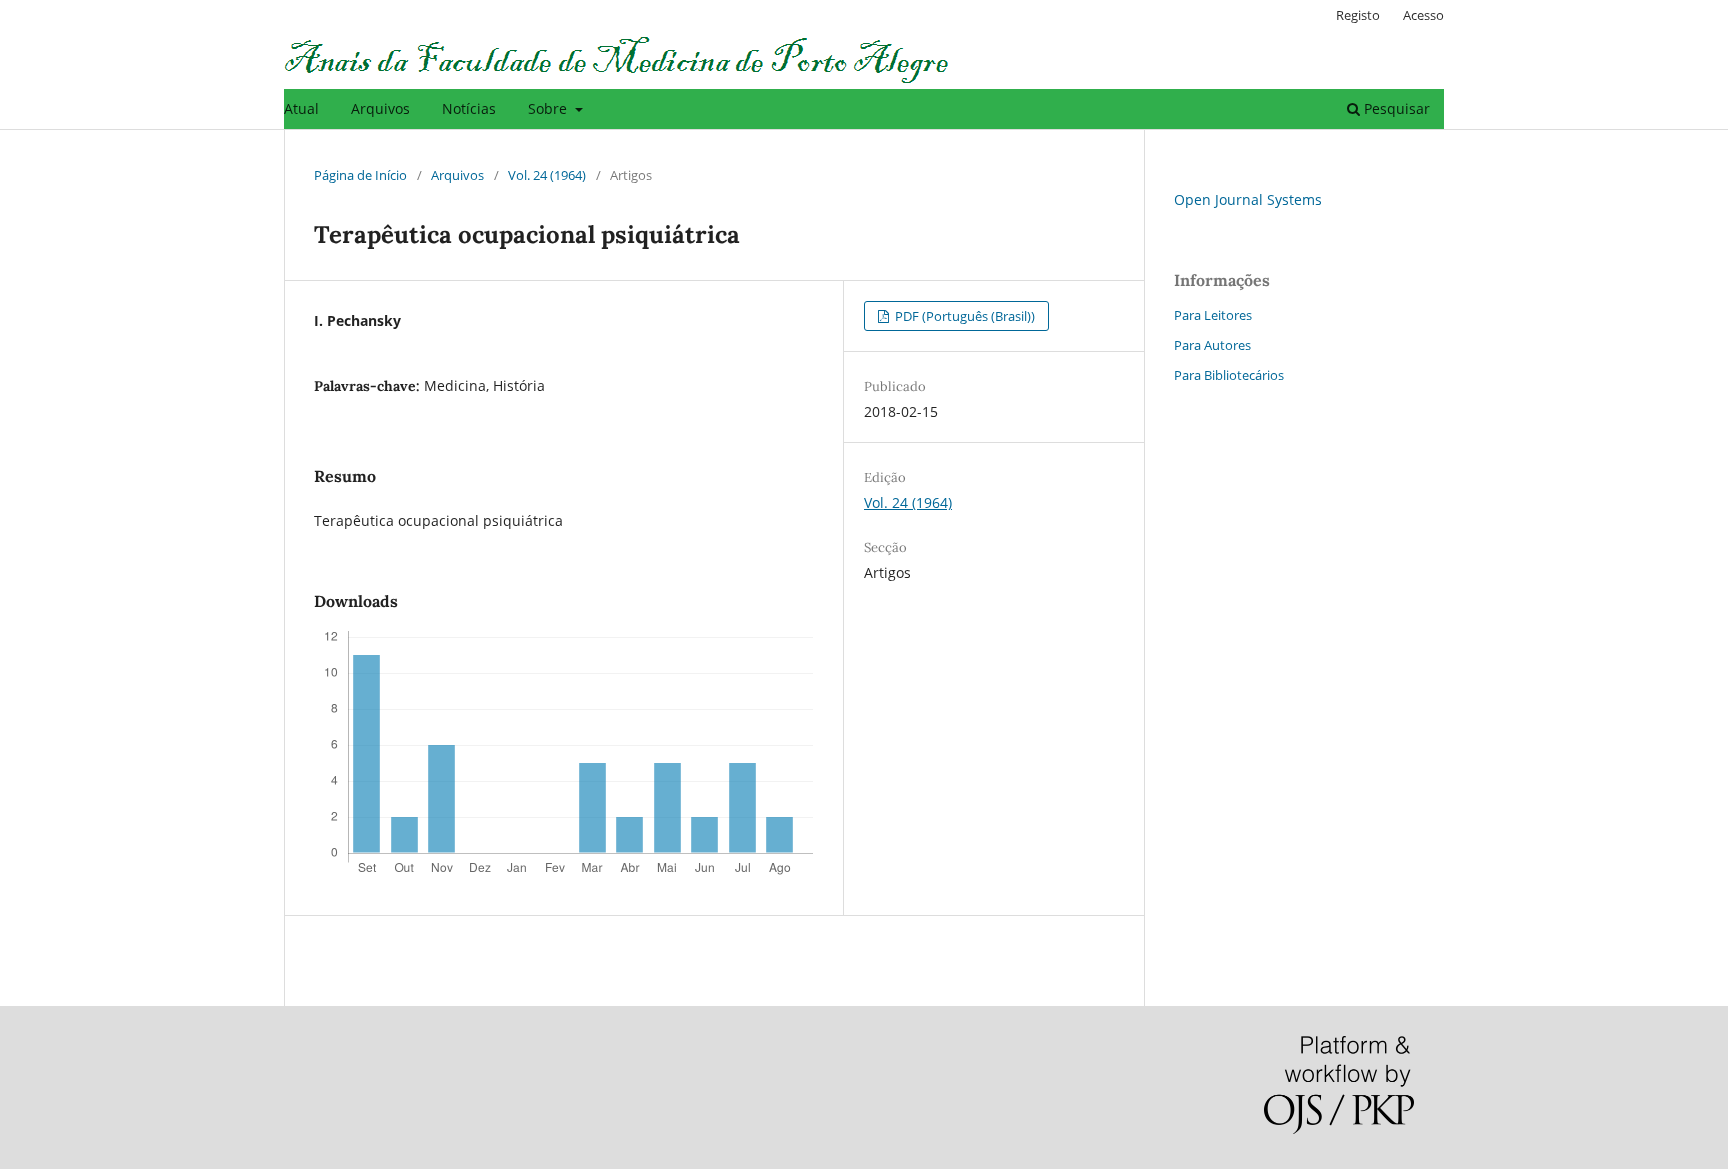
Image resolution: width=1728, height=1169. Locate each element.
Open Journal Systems (1248, 199)
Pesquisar (1395, 108)
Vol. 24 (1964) (547, 175)
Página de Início (360, 175)
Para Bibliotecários (1229, 375)
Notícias (469, 108)
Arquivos (380, 108)
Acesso (1423, 15)
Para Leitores (1213, 315)
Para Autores (1212, 345)
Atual (301, 108)
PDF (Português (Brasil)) (963, 316)
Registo (1358, 15)
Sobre (549, 108)
